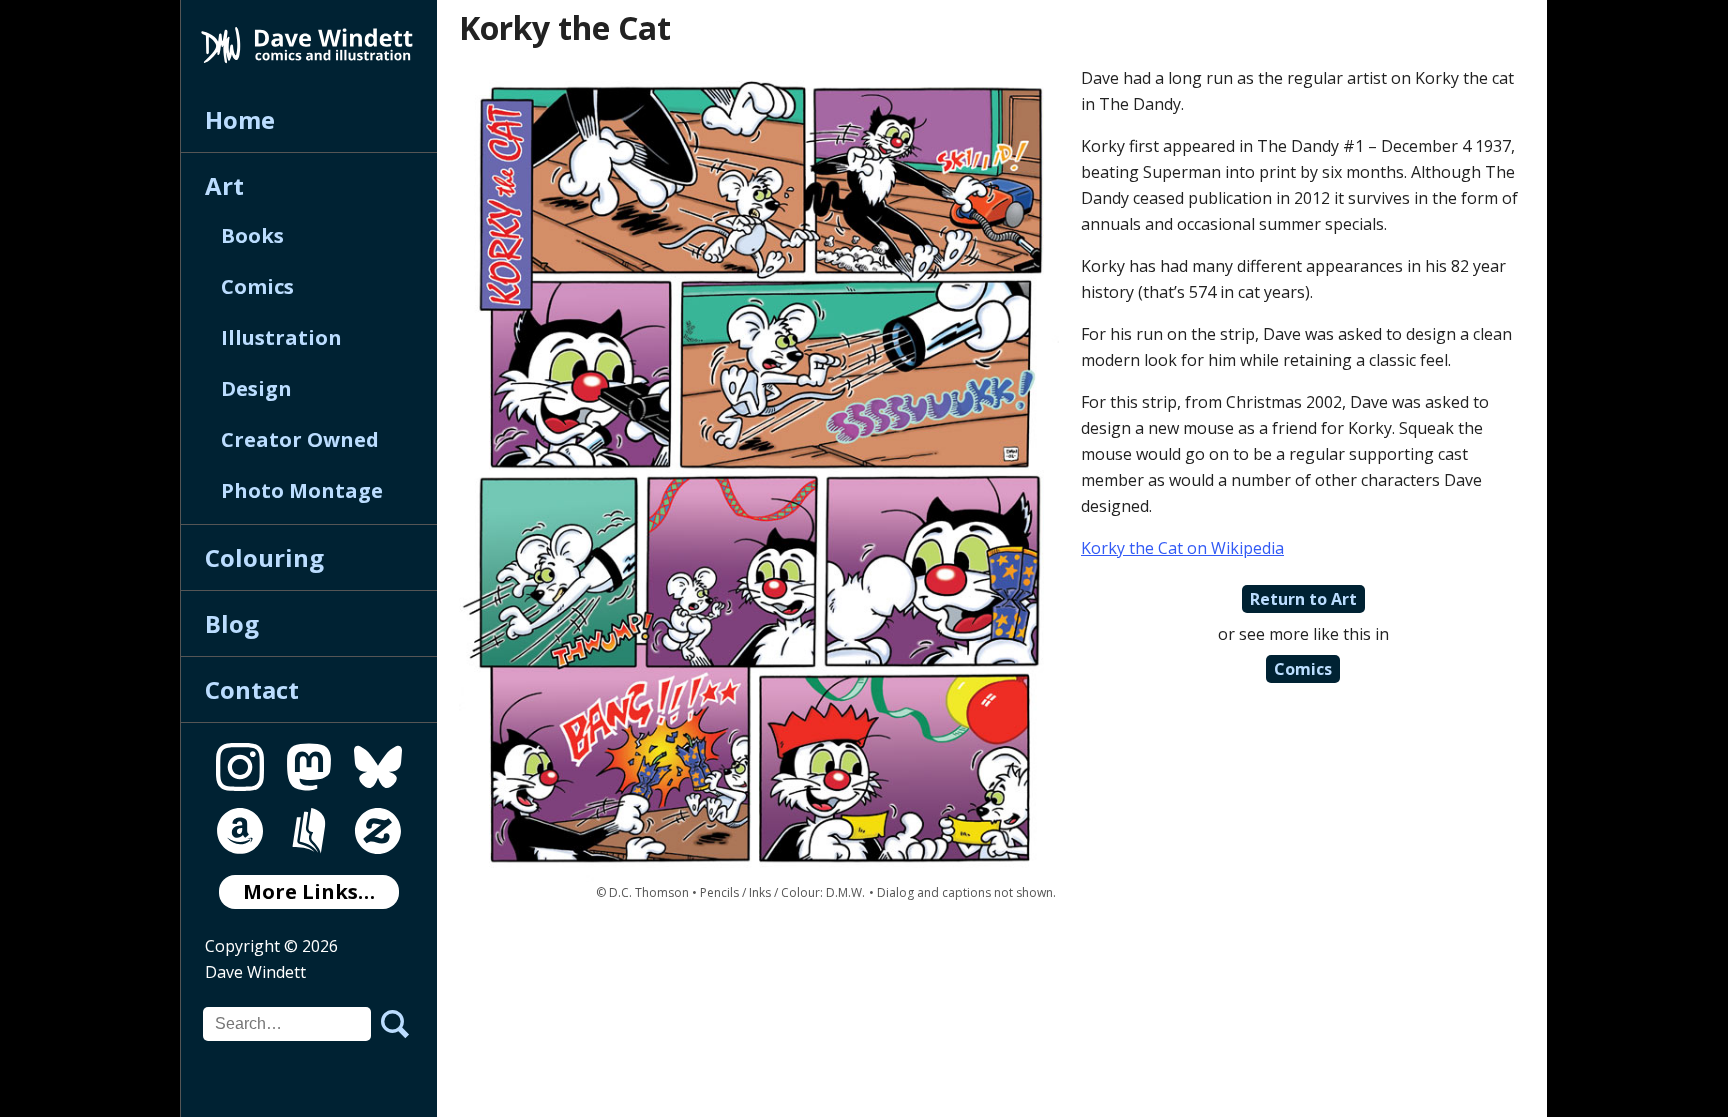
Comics (257, 286)
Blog (232, 623)
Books (252, 235)
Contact (252, 689)
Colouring (264, 557)
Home (240, 119)
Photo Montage (302, 490)
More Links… (309, 891)
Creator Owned (300, 439)
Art (224, 185)
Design (256, 388)
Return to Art (1303, 599)
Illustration (281, 337)
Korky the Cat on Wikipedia (1182, 548)
